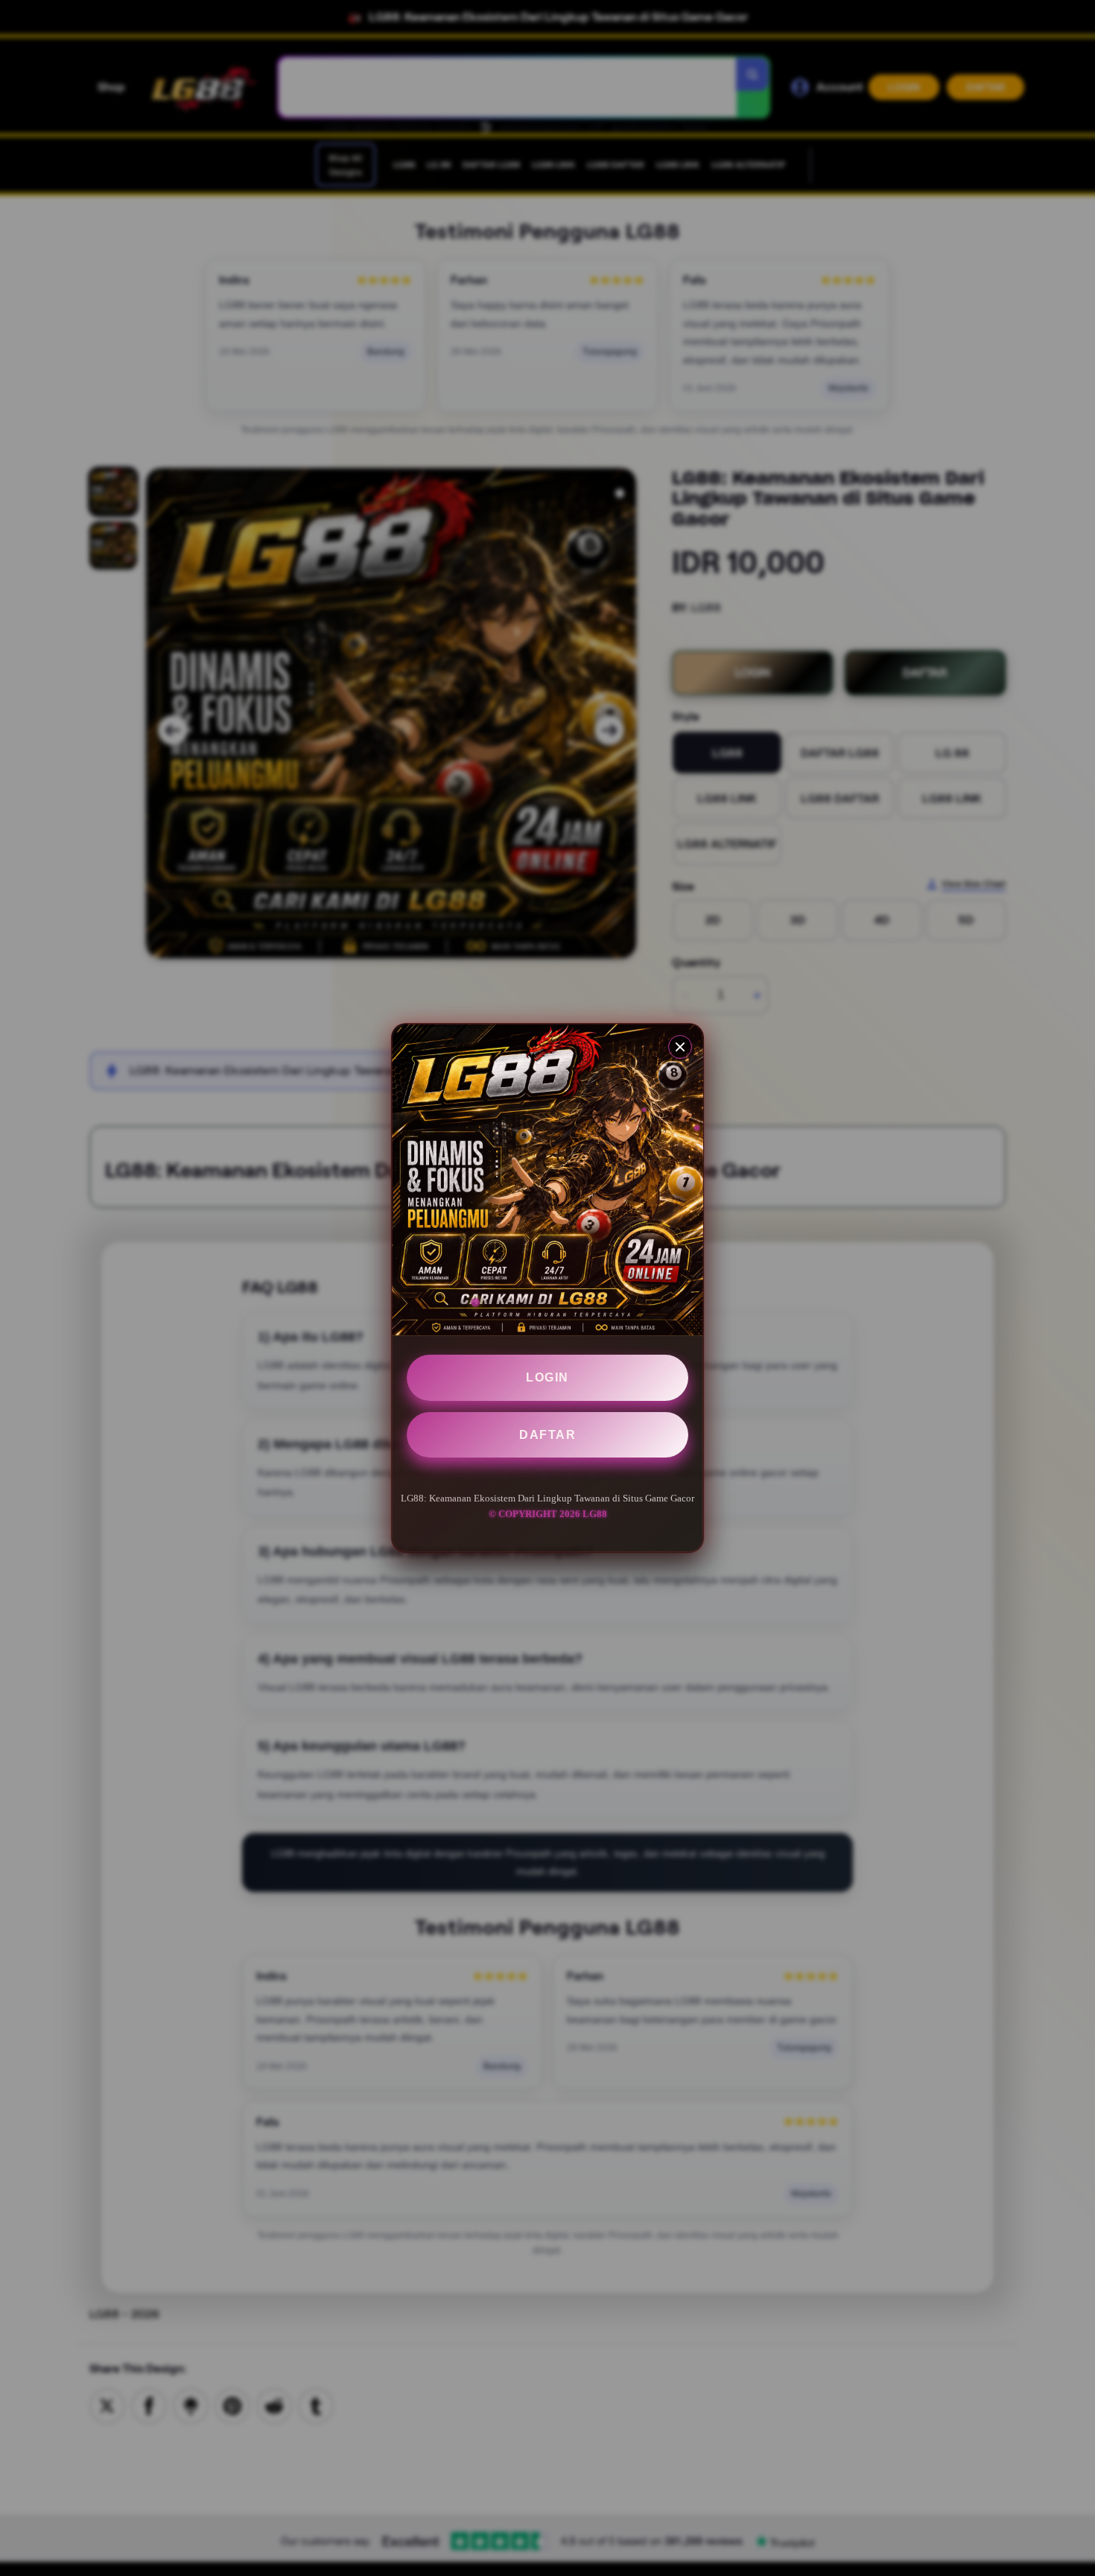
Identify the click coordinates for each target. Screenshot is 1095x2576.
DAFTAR (547, 1435)
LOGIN (547, 1377)
